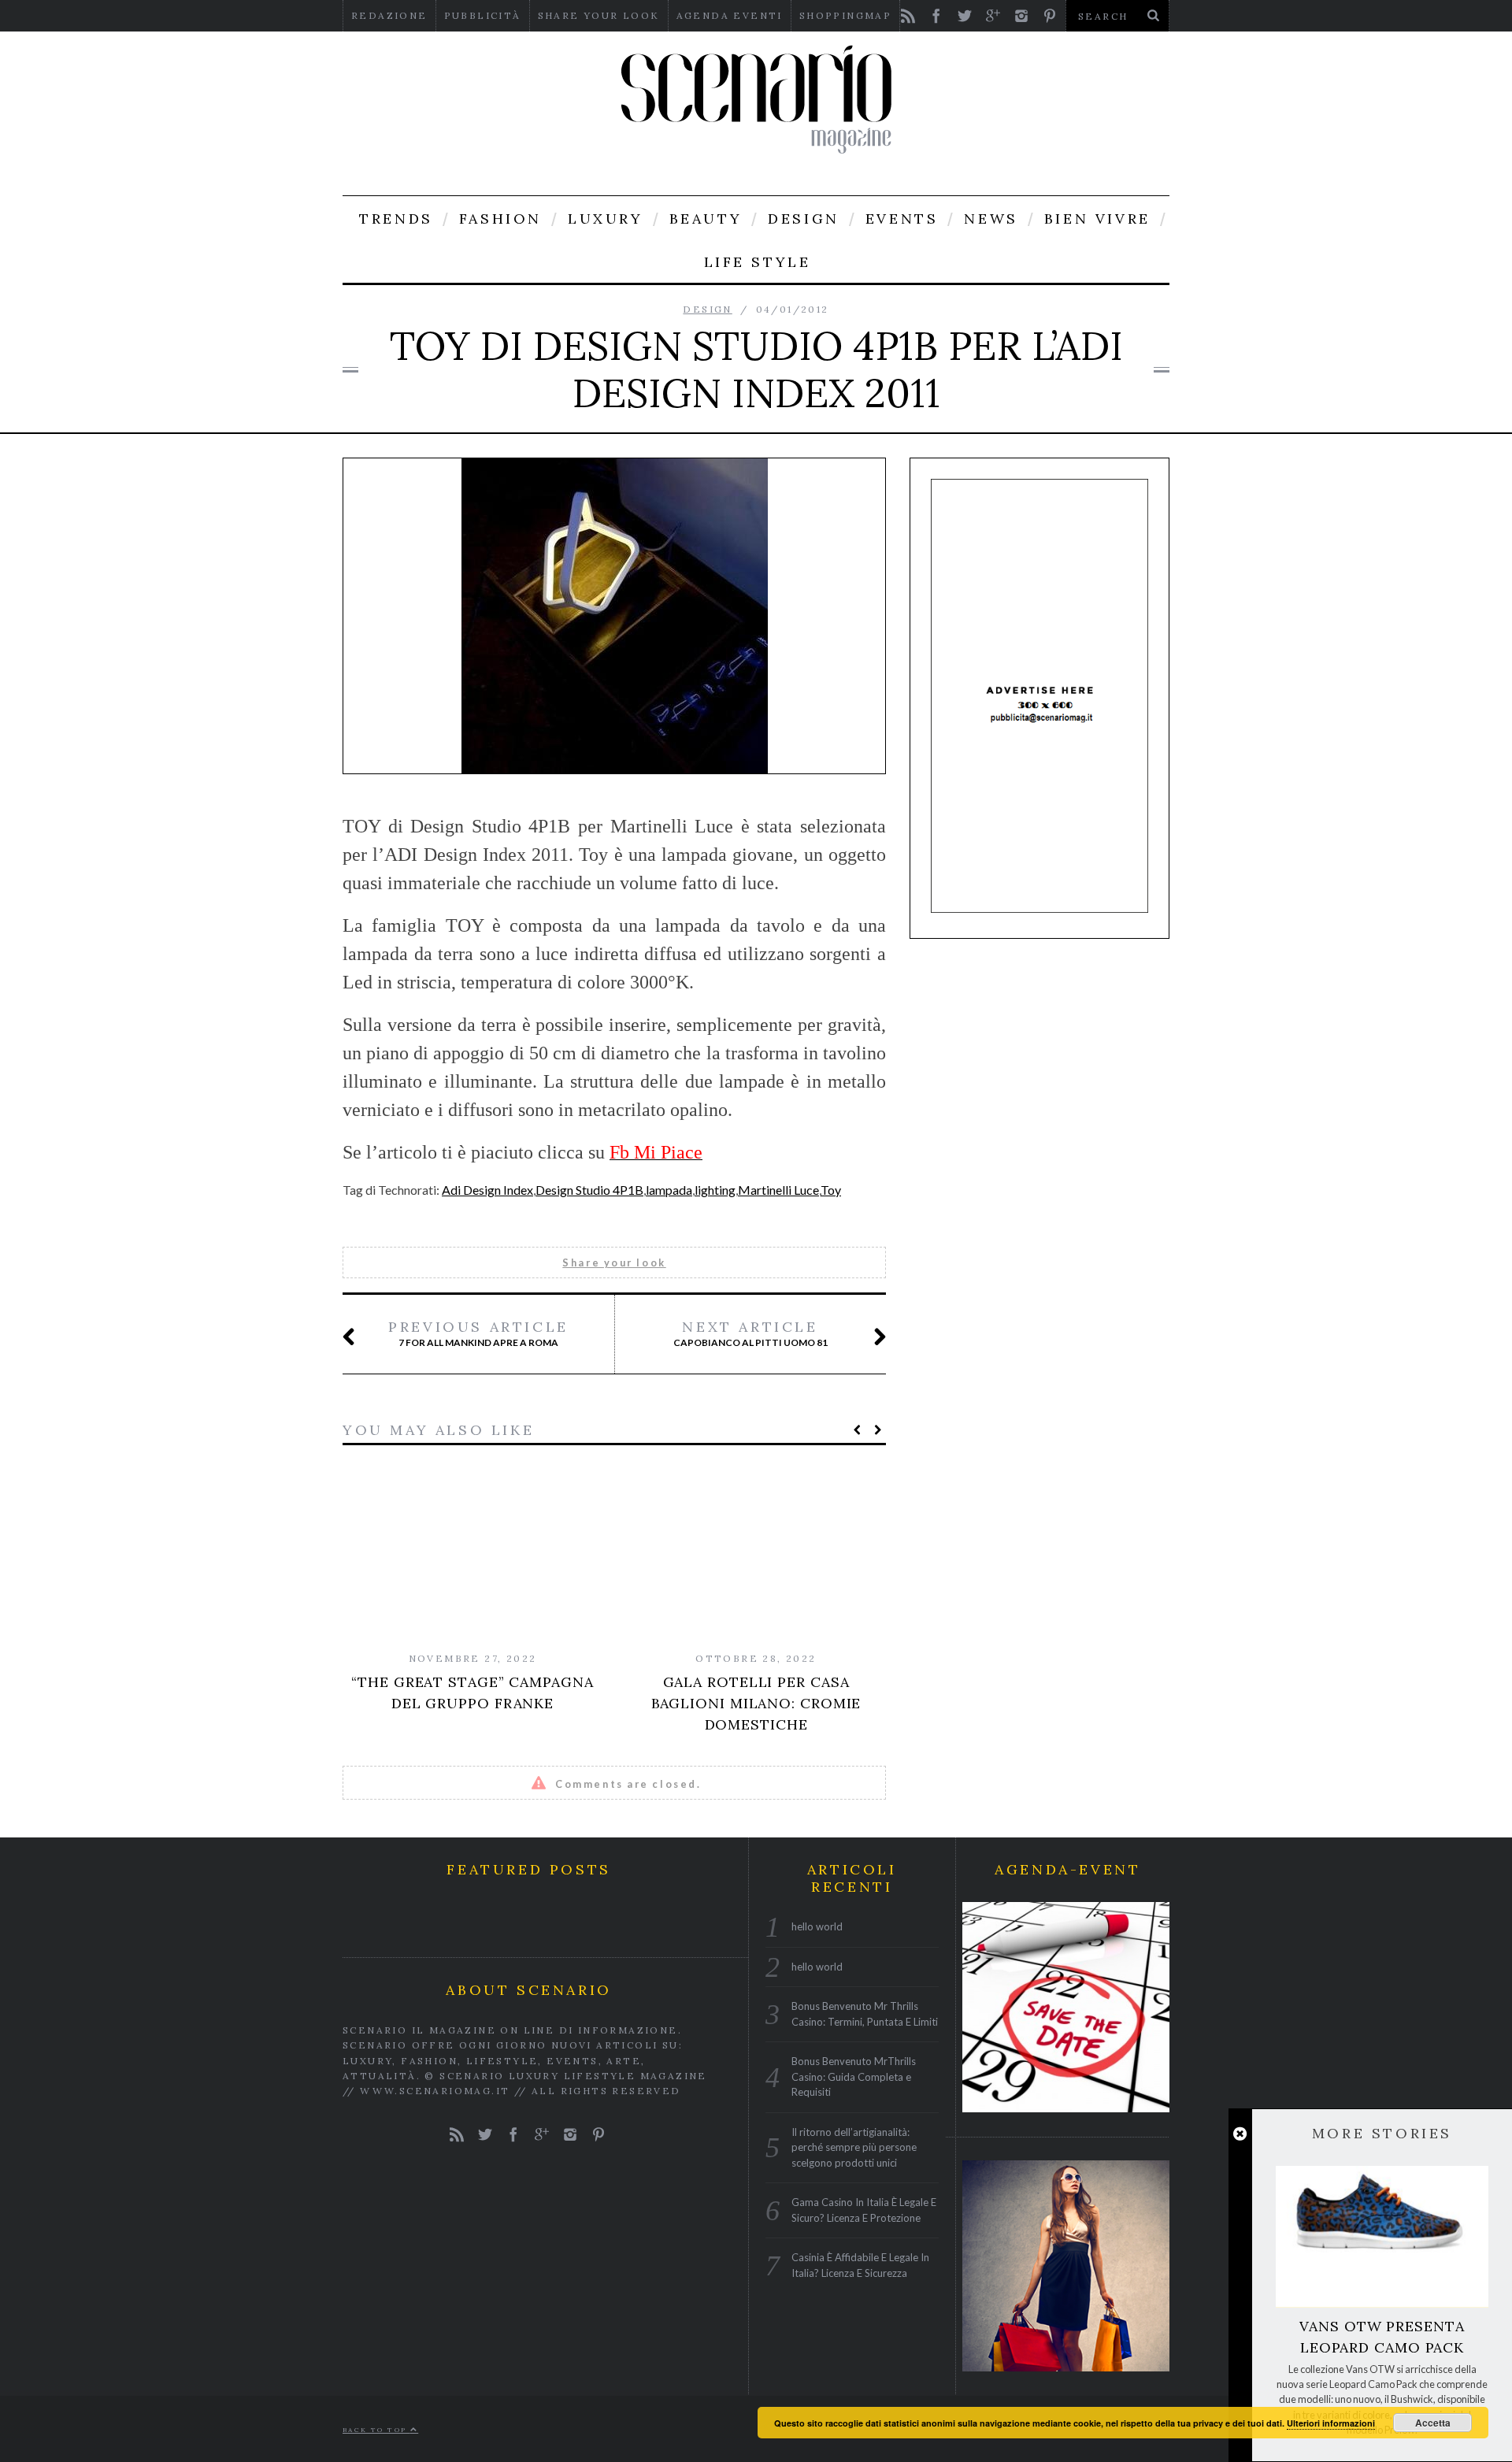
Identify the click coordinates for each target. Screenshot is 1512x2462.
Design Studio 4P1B (589, 1190)
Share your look (599, 15)
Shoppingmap (845, 15)
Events (902, 219)
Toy (831, 1190)
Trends (396, 219)
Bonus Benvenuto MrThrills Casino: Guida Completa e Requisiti (854, 2076)
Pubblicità (483, 15)
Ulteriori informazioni (1331, 2423)
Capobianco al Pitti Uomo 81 (750, 1333)
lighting (715, 1190)
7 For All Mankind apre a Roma (478, 1333)
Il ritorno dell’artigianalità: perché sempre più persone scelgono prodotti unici (854, 2147)
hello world (817, 1926)
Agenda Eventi (730, 15)
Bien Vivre (1097, 219)
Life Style (758, 262)
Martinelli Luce (778, 1190)
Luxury (606, 219)
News (991, 219)
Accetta (1433, 2423)
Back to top (376, 2429)
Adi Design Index (487, 1190)
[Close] (1240, 2134)
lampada (669, 1190)
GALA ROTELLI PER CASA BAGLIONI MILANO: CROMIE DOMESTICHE (756, 1703)
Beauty (706, 219)
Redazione (389, 15)
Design (804, 219)
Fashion (500, 219)
